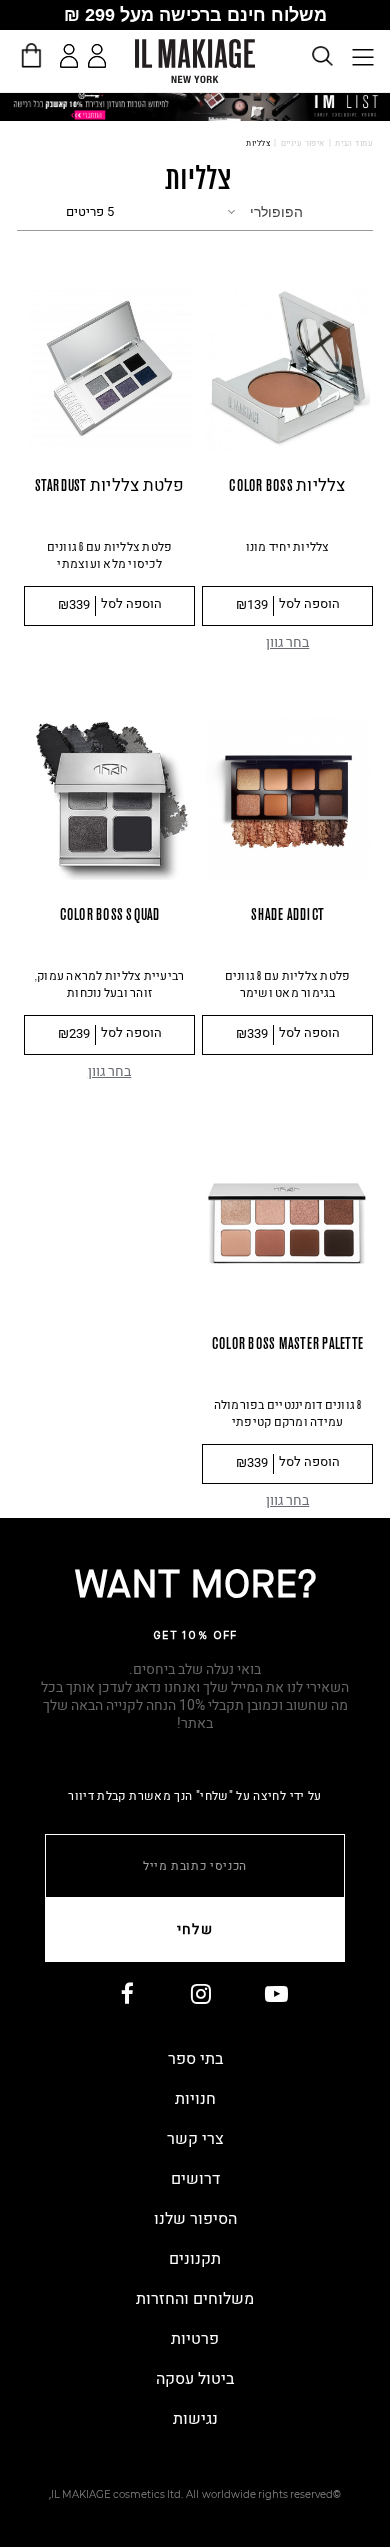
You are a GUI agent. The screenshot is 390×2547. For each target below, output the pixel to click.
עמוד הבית (354, 143)
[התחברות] (70, 56)
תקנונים (195, 2259)
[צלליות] (195, 105)
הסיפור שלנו (195, 2219)
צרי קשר (195, 2139)
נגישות (195, 2419)
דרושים (195, 2179)
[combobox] (266, 212)
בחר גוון (287, 642)
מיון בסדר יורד (331, 210)
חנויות (195, 2099)
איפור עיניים (303, 143)
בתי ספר (195, 2059)
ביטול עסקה (195, 2379)
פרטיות (195, 2339)
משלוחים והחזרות (195, 2299)
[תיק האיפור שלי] (30, 55)
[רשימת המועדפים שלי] (100, 59)
